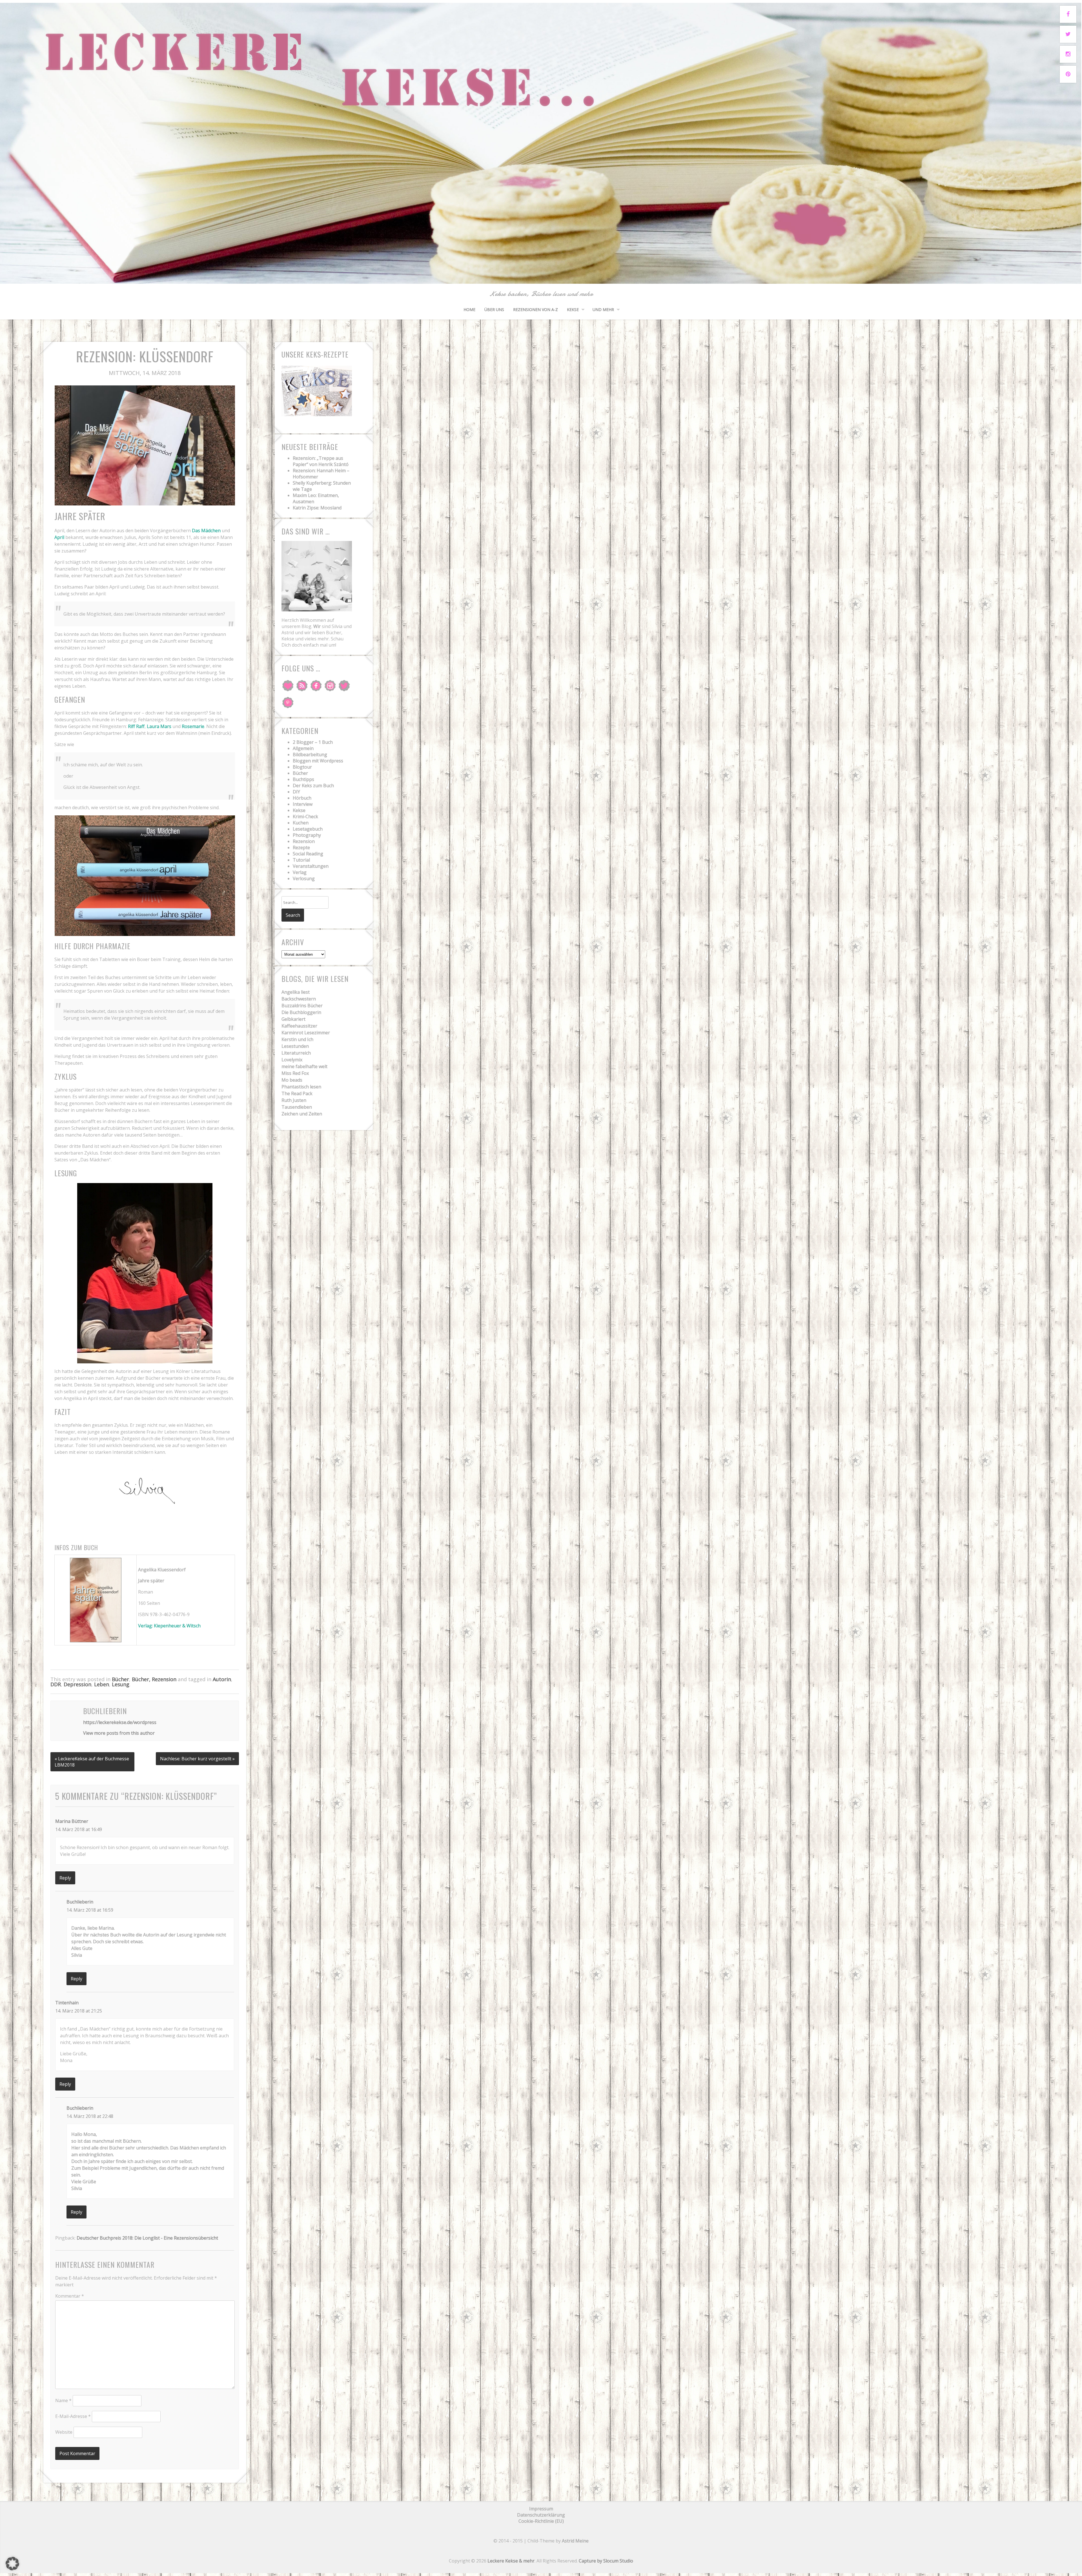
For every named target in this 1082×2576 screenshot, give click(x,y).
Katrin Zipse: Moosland (317, 508)
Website (64, 2432)
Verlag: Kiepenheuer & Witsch (169, 1626)
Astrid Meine (575, 2541)
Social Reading (308, 854)
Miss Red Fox (295, 1073)
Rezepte (301, 847)
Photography (307, 835)
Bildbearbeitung (310, 755)
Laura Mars (159, 726)
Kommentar (70, 2296)
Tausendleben (297, 1107)
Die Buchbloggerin (301, 1012)
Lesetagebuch (308, 829)
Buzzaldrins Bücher (302, 1006)
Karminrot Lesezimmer (306, 1033)
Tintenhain (67, 2003)
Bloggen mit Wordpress (318, 761)
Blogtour (302, 767)
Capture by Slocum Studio (606, 2561)
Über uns (494, 309)
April (59, 537)
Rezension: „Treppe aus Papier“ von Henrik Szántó (321, 461)
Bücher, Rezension (154, 1679)
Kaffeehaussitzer (299, 1026)
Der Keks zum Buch (313, 786)
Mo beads (292, 1080)
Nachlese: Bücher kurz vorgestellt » (197, 1759)
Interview (303, 804)
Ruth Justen (294, 1100)
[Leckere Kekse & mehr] (541, 277)
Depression (77, 1684)
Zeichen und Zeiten (302, 1114)
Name (63, 2400)
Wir (317, 626)
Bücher (120, 1679)
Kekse (573, 309)
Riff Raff (136, 726)
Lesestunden (295, 1046)
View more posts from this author (119, 1733)
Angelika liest (296, 992)
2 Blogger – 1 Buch (313, 742)
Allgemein (303, 748)
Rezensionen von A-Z (536, 309)
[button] (12, 2564)
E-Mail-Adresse (73, 2416)
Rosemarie (193, 726)
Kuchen (301, 823)
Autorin (222, 1679)
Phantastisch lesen (301, 1087)
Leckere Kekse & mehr (511, 2561)
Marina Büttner (72, 1821)
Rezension (304, 841)
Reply (65, 1878)
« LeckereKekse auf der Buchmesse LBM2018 (92, 1762)
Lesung (121, 1684)
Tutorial (301, 860)
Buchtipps (303, 779)
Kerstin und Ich (297, 1039)
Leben (102, 1684)
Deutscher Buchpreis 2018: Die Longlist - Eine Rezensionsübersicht (147, 2238)
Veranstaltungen (311, 866)
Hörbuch (302, 798)
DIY (296, 792)
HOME (469, 309)
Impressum (541, 2509)
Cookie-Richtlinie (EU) (541, 2521)
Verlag (300, 872)
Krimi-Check (305, 816)
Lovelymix (292, 1060)
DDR (56, 1684)
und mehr (603, 309)
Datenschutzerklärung (541, 2515)
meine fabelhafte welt (304, 1066)
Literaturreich (296, 1053)
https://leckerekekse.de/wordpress (120, 1722)
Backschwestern (299, 999)
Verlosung (304, 878)
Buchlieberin (80, 1902)
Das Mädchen (206, 531)
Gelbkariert (293, 1019)
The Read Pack (297, 1093)
